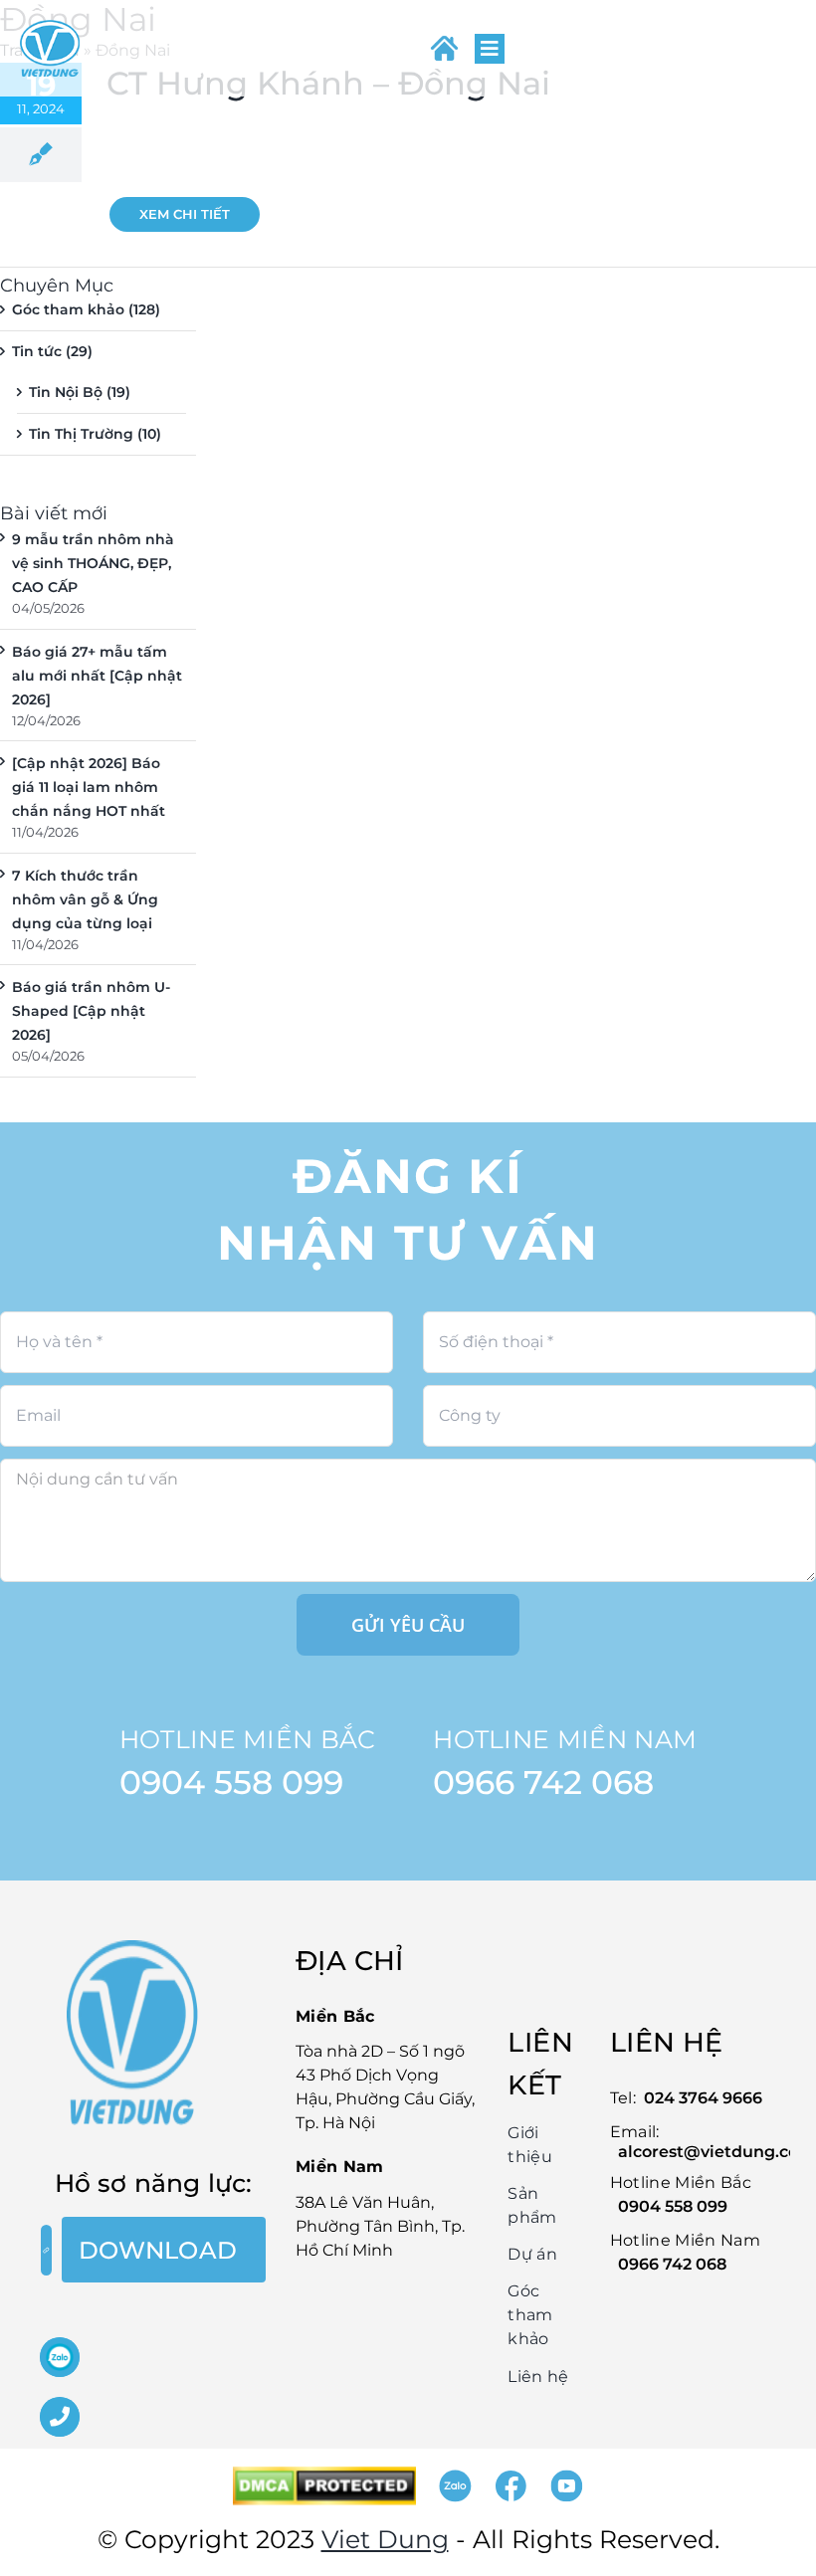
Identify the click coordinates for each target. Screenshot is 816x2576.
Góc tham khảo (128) (86, 309)
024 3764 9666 (703, 2098)
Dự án (532, 2254)
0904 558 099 (231, 1782)
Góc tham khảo (530, 2315)
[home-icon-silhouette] (444, 48)
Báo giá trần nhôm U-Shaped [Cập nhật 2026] (91, 1011)
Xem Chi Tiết (185, 214)
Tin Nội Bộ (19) (80, 392)
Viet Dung (385, 2539)
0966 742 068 (543, 1782)
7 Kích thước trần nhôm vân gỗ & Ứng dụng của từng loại (85, 899)
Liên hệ (538, 2377)
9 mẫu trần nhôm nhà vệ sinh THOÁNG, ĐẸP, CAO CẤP (93, 563)
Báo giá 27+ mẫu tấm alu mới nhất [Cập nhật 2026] (97, 676)
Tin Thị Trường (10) (95, 434)
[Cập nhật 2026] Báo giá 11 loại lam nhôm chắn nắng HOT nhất (89, 787)
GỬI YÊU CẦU (408, 1625)
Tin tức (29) (52, 351)
